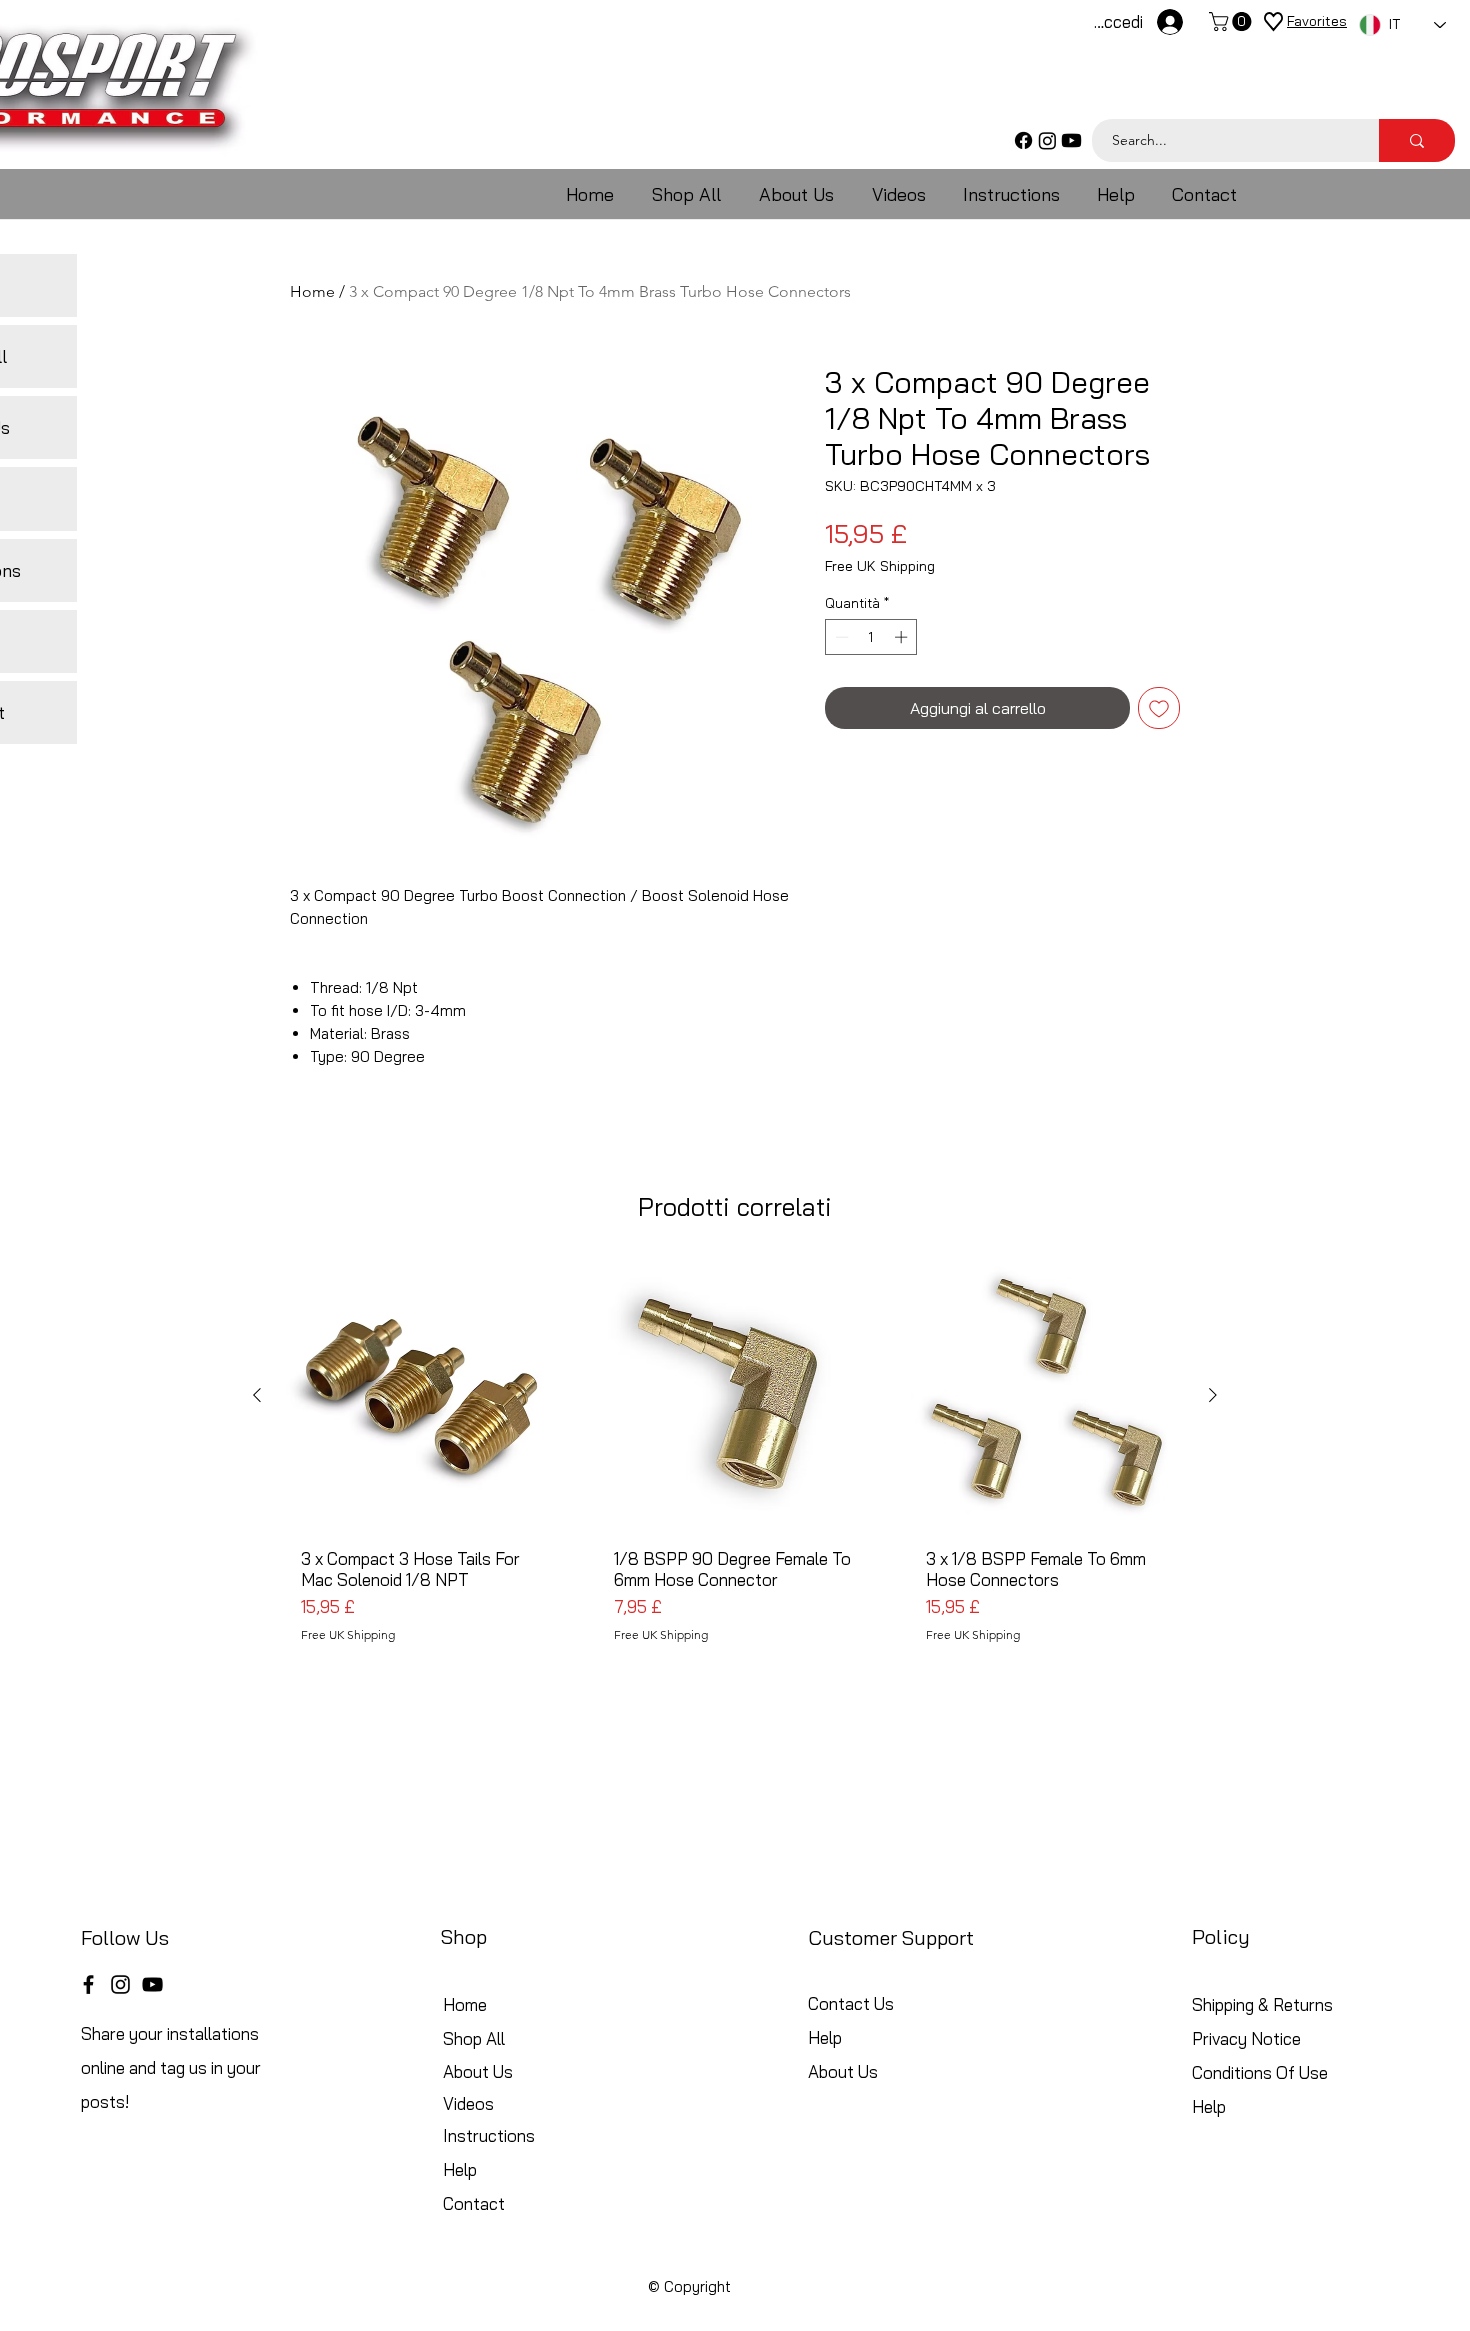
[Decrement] (840, 637)
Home (312, 291)
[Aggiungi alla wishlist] (1159, 708)
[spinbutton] (871, 637)
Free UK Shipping (880, 566)
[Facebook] (1023, 140)
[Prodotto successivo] (1213, 1395)
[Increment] (903, 637)
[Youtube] (1071, 140)
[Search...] (1417, 140)
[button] (1232, 21)
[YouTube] (152, 1984)
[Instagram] (1047, 140)
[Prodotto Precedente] (257, 1395)
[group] (735, 1469)
